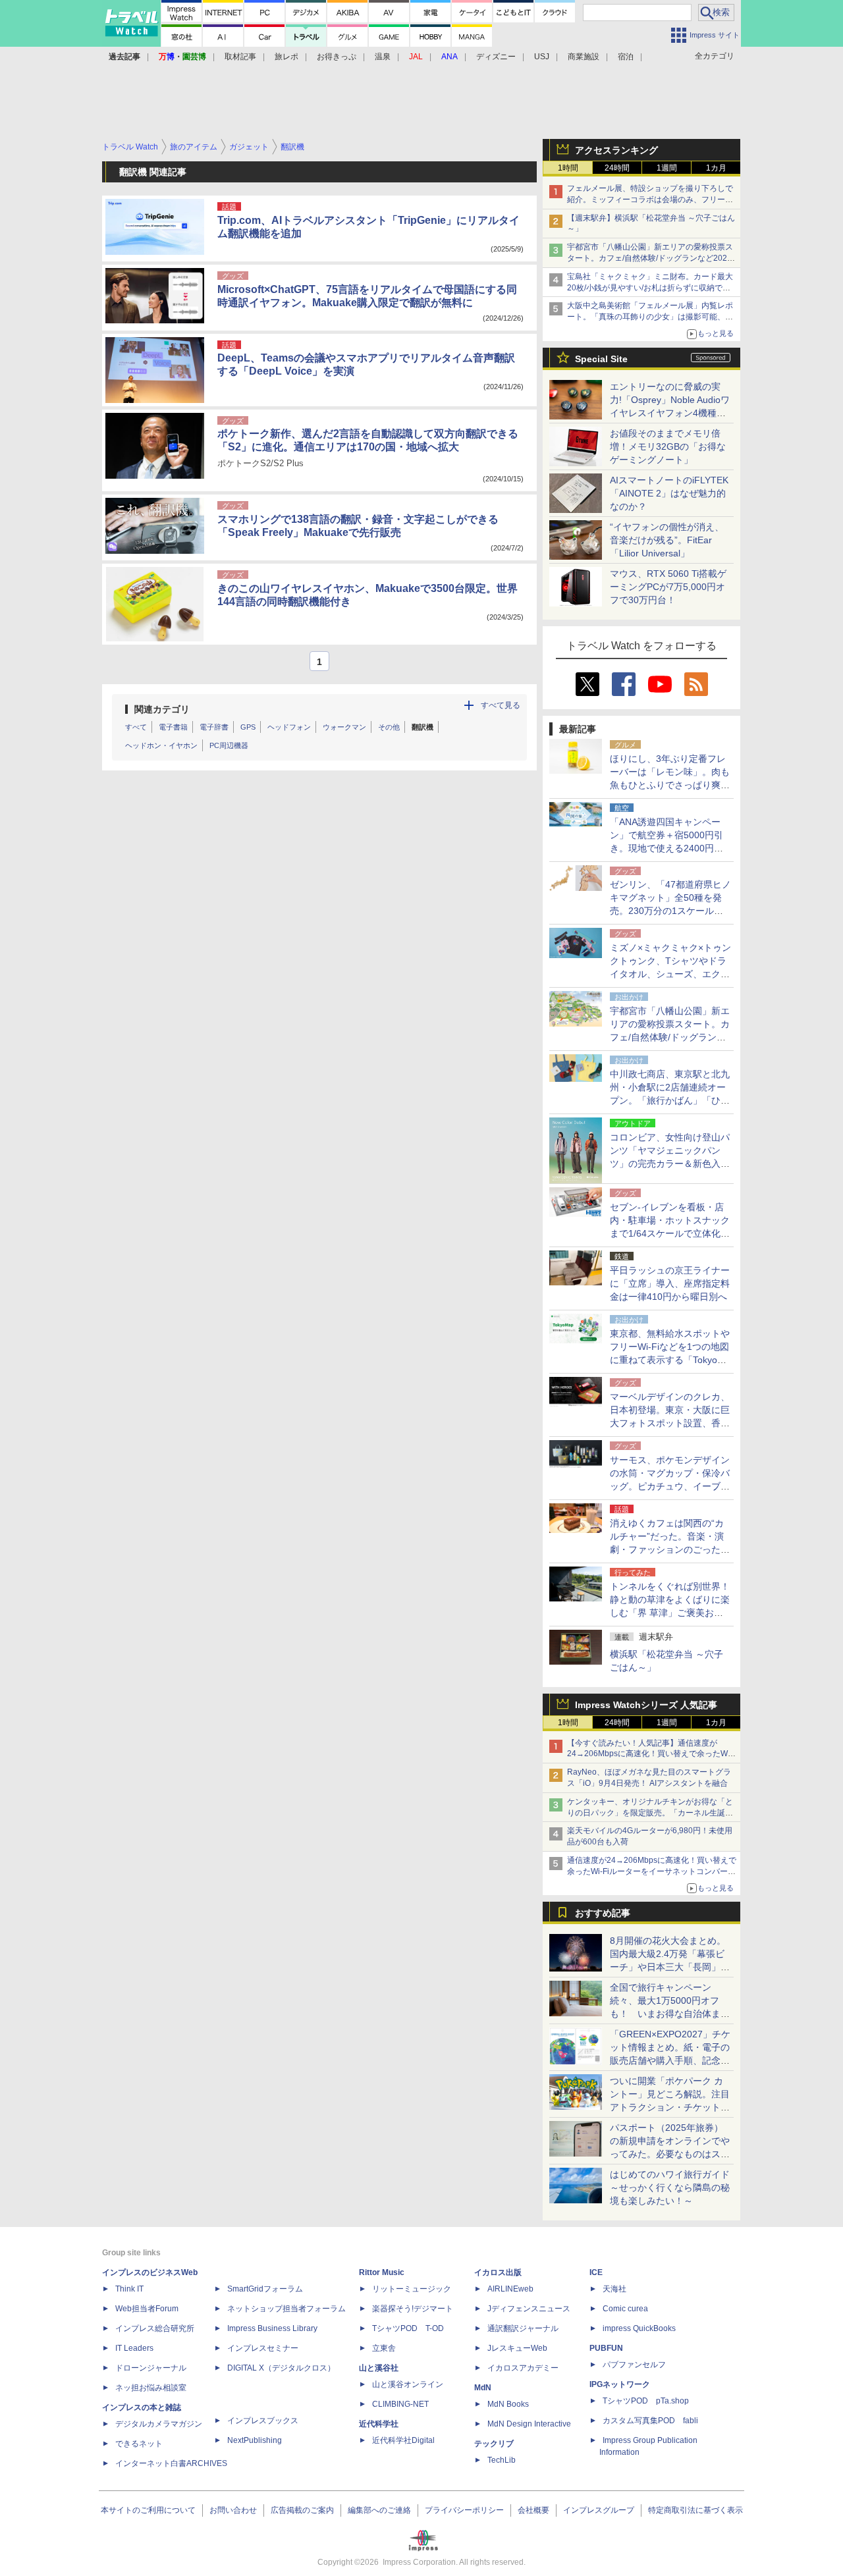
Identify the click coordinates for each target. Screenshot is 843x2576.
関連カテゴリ (162, 709)
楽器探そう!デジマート (413, 2309)
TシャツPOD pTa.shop (646, 2401)
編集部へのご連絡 (379, 2510)
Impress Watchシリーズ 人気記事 (646, 1705)
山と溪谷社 (379, 2368)
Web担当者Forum (147, 2309)
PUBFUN (606, 2348)
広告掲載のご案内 (302, 2510)
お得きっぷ (337, 57)
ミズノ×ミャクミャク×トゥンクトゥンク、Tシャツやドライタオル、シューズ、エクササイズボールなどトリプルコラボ (670, 974)
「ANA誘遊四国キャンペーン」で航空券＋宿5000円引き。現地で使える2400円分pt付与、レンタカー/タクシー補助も (670, 848)
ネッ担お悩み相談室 (151, 2388)
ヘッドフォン (289, 727)
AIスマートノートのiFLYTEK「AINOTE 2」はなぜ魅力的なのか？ (669, 493)
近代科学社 (379, 2424)
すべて (136, 727)
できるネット (139, 2444)
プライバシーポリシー (464, 2510)
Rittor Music (382, 2272)
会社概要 (533, 2510)
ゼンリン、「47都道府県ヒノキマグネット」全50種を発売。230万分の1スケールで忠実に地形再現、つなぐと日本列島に (670, 911)
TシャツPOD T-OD (408, 2328)
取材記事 (240, 57)
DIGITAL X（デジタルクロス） (281, 2368)
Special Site (601, 359)
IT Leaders (134, 2348)
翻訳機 (422, 727)
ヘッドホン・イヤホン (161, 745)
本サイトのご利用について (148, 2510)
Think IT (129, 2289)
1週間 (667, 168)
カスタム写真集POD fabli (650, 2421)
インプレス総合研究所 (155, 2328)
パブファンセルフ (634, 2365)
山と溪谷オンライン (408, 2384)
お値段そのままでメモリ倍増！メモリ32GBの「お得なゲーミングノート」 (668, 446)
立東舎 (384, 2348)
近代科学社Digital (403, 2440)
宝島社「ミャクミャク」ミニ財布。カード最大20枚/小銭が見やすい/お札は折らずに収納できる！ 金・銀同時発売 (650, 288)
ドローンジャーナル (151, 2368)
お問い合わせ (233, 2510)
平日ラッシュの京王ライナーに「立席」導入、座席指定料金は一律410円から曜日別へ (670, 1283)
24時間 (617, 168)
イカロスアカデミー (523, 2368)
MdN (483, 2388)
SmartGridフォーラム (265, 2289)
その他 (389, 727)
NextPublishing (255, 2440)
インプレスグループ (599, 2510)
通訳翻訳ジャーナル (523, 2328)
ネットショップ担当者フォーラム (286, 2309)
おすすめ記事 (603, 1913)
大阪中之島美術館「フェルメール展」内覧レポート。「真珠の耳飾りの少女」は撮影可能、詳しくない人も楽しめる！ (650, 317)
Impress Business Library (272, 2328)
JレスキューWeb (517, 2348)
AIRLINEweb (510, 2289)
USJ (542, 57)
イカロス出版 (498, 2272)
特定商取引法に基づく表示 (695, 2510)
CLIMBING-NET (400, 2404)
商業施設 (584, 57)
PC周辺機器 (229, 745)
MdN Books (508, 2404)
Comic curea (625, 2309)
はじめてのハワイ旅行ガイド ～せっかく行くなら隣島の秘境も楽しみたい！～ (670, 2187)
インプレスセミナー (263, 2348)
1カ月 (716, 168)
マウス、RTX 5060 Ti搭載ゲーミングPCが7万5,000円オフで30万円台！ (668, 587)
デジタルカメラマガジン (159, 2424)
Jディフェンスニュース (529, 2309)
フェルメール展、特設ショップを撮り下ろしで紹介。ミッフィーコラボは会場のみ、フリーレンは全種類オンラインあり (650, 200)
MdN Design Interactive (529, 2424)
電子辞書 (214, 727)
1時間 (568, 168)
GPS (248, 727)
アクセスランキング (616, 150)
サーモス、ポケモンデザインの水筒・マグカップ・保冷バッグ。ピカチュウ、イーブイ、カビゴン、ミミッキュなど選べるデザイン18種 (670, 1486)
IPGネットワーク (620, 2384)
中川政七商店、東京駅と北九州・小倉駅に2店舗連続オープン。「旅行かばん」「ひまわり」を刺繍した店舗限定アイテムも (670, 1100)
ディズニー (496, 57)
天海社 (614, 2289)
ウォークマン (344, 727)
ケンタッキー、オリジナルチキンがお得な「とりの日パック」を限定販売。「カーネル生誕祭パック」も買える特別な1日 (650, 1813)
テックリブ (494, 2444)
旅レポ (286, 57)
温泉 (383, 57)
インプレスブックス (263, 2421)
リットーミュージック (412, 2289)
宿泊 (626, 57)
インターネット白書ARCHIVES (171, 2463)
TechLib (502, 2460)
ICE (596, 2272)
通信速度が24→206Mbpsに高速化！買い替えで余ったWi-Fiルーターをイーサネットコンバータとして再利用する (652, 1871)
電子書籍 (173, 727)
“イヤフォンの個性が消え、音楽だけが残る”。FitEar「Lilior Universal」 (667, 540)
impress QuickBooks (639, 2328)
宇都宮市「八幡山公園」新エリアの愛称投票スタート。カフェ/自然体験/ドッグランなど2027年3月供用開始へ (650, 258)
